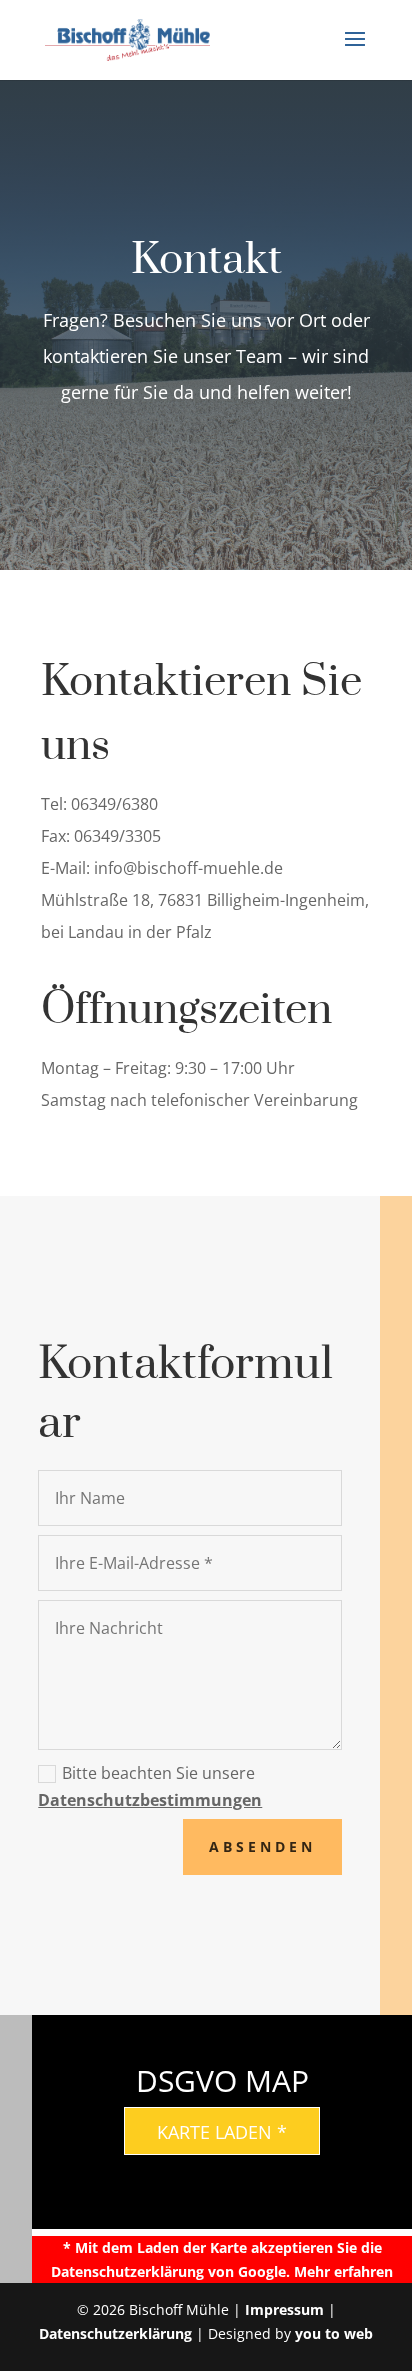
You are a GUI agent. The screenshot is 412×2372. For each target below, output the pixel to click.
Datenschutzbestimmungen (150, 1800)
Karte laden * (222, 2132)
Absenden (262, 1846)
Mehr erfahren (343, 2271)
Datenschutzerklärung (115, 2333)
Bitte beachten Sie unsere (150, 1786)
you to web (334, 2333)
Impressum (284, 2309)
